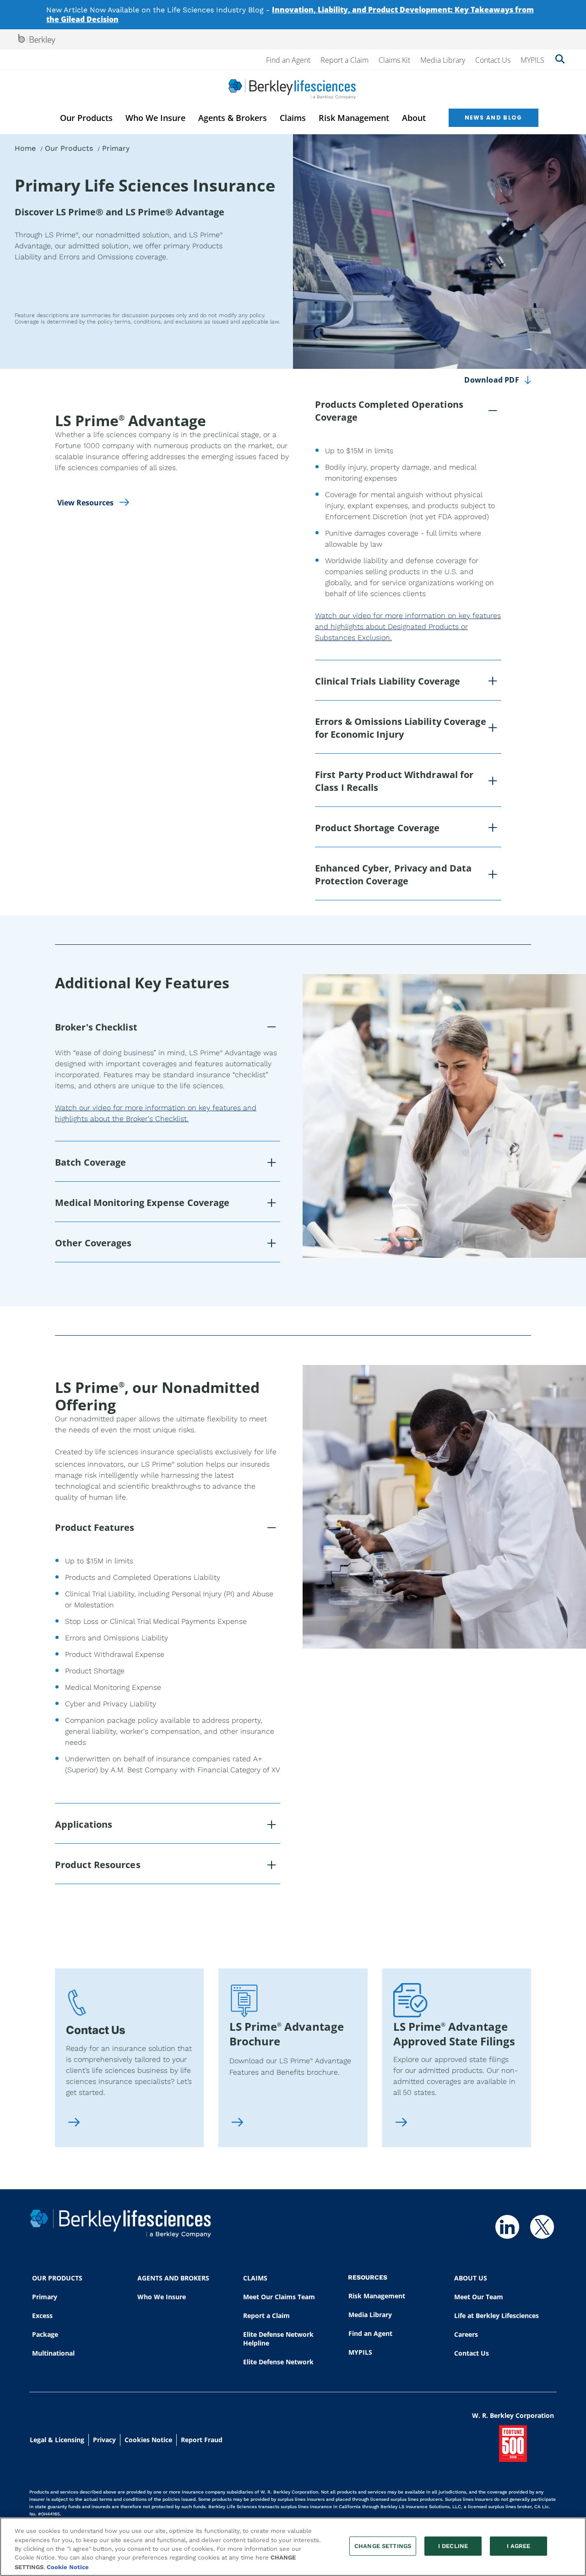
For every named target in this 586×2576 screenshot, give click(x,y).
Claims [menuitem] (293, 118)
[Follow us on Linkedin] (507, 2227)
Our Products (69, 148)
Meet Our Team (479, 2297)
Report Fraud (202, 2440)
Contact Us (493, 60)
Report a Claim (345, 60)
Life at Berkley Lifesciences (496, 2316)
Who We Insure (162, 2297)
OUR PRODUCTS (57, 2278)
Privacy (104, 2440)
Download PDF (491, 380)
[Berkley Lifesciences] (292, 89)
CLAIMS (255, 2278)
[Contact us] (74, 2123)
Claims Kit (394, 60)
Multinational (53, 2353)
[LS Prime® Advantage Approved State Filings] (401, 2123)
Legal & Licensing (57, 2440)
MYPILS (532, 60)
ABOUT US (471, 2278)
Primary (45, 2297)
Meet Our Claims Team (279, 2297)
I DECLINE (453, 2546)
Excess (42, 2316)
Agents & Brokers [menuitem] (233, 118)
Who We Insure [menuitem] (155, 118)
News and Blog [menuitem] (494, 118)
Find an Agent (288, 60)
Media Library (443, 60)
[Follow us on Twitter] (542, 2227)
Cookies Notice (148, 2440)
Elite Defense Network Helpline (278, 2339)
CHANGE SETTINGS (383, 2546)
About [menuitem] (414, 118)
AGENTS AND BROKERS (173, 2278)
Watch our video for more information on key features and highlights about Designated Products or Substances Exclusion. (408, 627)
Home (25, 148)
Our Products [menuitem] (86, 118)
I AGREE (519, 2546)
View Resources (85, 503)
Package (45, 2334)
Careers (466, 2334)
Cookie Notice (68, 2567)
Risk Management (377, 2296)
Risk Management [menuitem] (354, 118)
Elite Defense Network (278, 2362)
